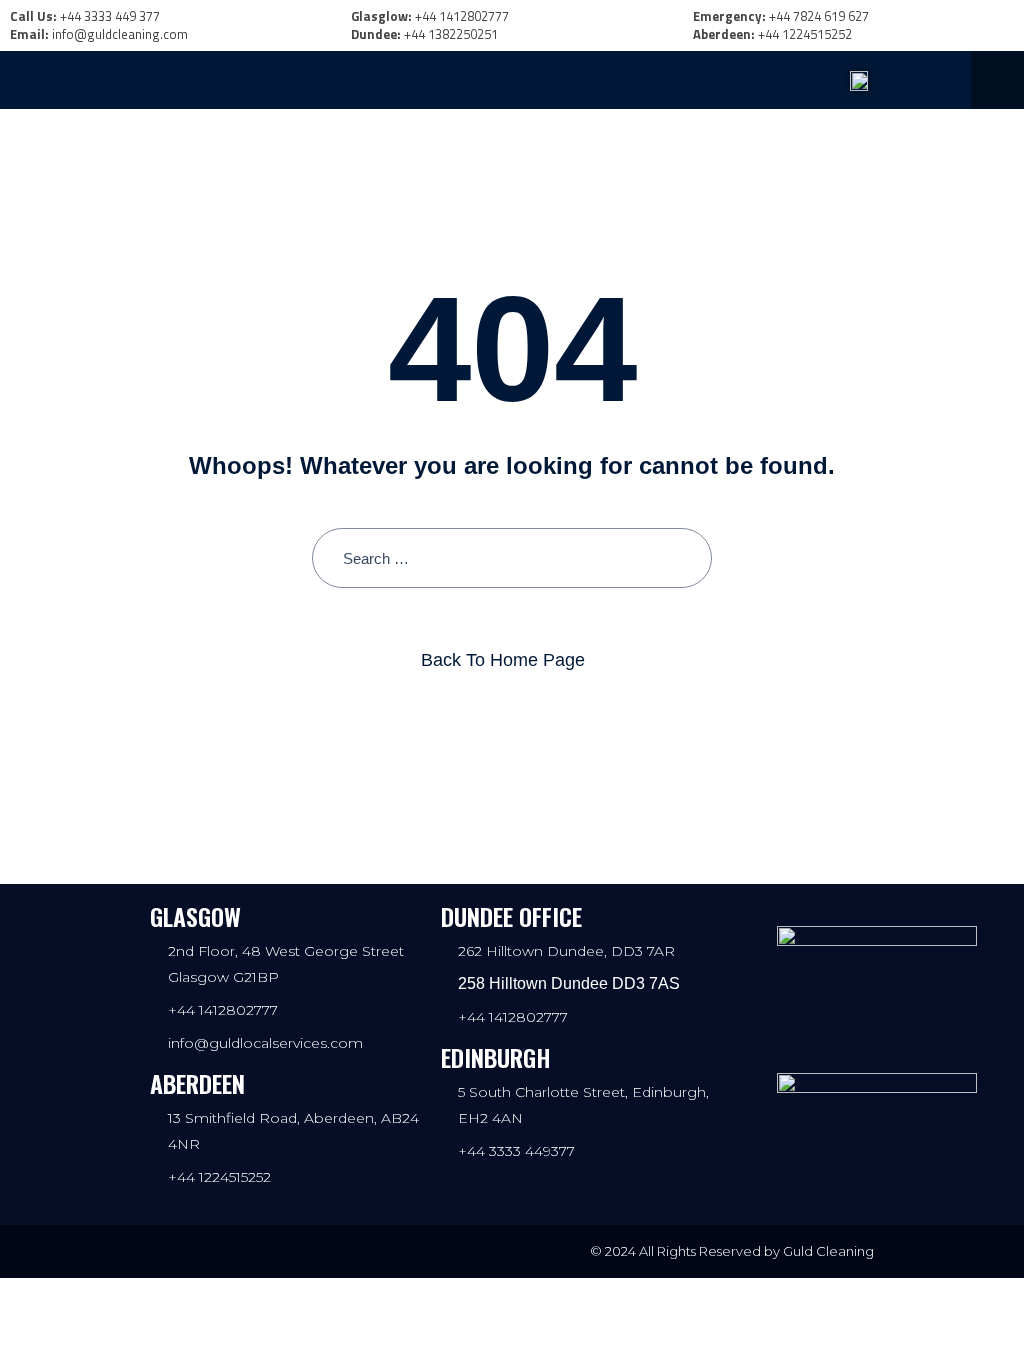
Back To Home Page (503, 660)
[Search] (681, 558)
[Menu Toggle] (374, 80)
